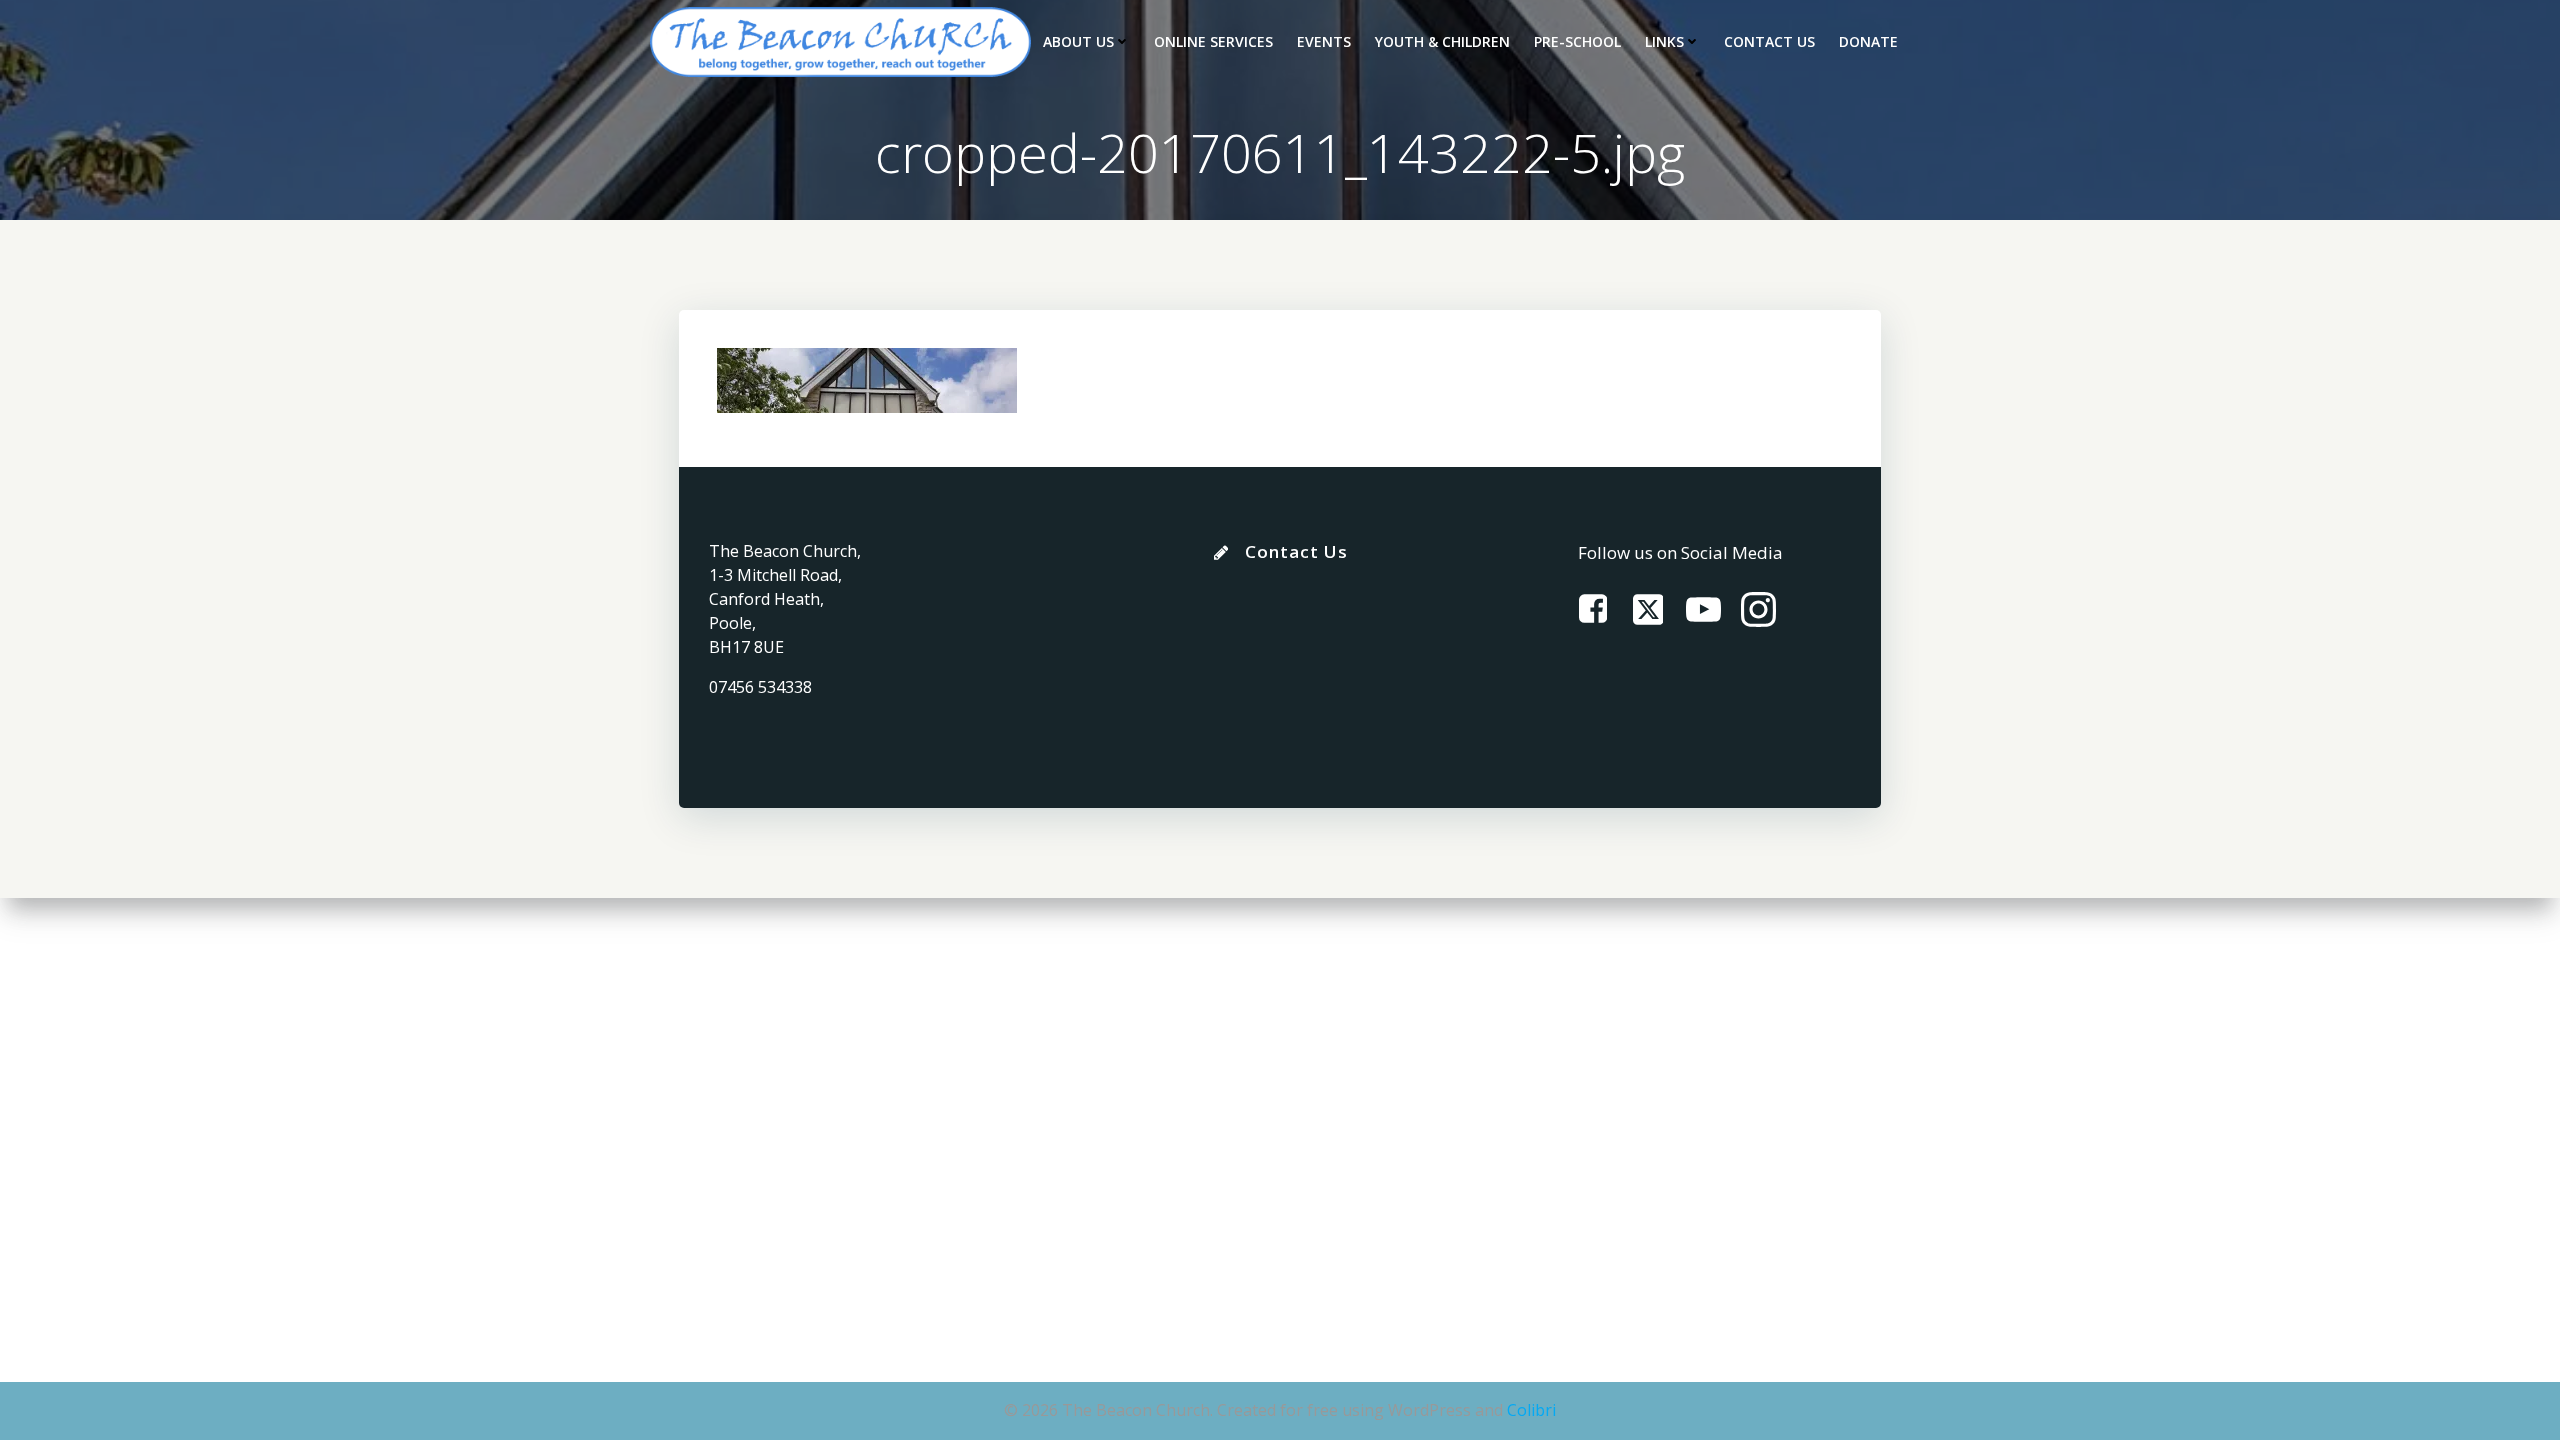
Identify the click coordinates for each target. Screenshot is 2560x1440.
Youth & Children (1442, 41)
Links (1664, 41)
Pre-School (1577, 41)
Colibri (1531, 1410)
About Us (1078, 41)
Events (1324, 41)
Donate (1868, 41)
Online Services (1213, 41)
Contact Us (1769, 41)
